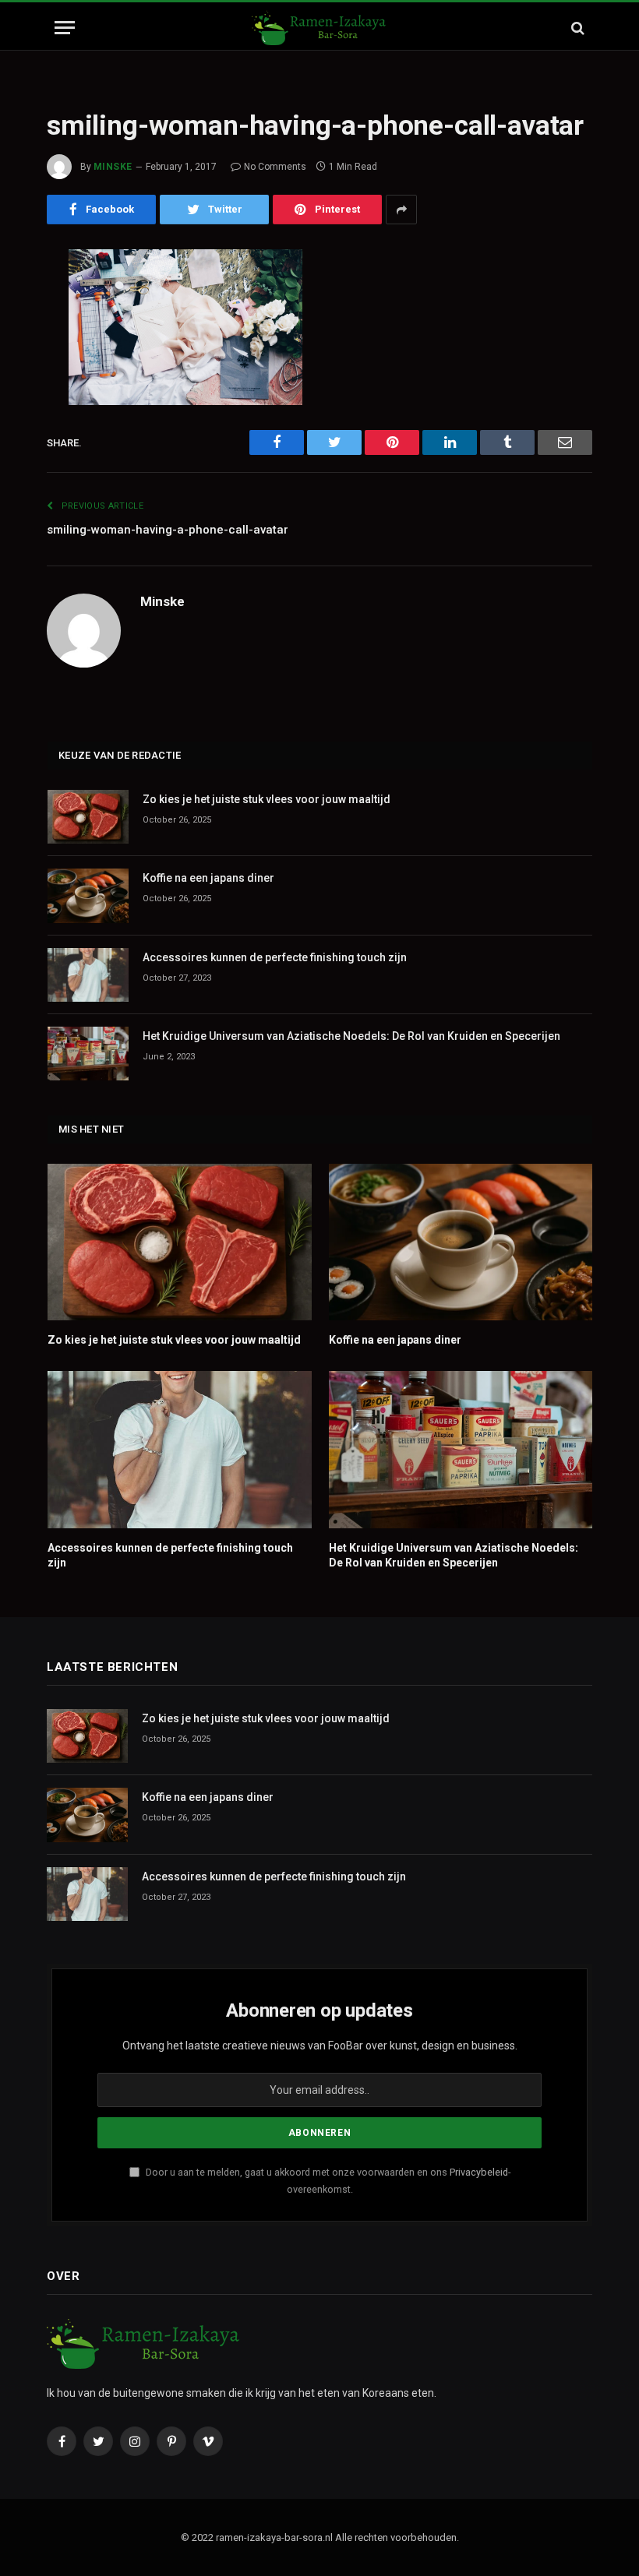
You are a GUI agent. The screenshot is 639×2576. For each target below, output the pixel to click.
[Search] (576, 28)
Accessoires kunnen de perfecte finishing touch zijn (275, 957)
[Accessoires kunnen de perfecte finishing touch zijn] (88, 975)
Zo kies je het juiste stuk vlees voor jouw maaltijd (267, 799)
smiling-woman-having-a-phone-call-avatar (168, 530)
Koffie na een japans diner (208, 878)
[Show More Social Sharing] (401, 210)
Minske (113, 167)
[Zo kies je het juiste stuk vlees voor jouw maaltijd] (88, 817)
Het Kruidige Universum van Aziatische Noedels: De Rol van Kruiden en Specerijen (351, 1036)
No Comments (275, 167)
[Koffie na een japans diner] (88, 895)
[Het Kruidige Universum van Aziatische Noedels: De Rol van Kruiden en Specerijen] (88, 1054)
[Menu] (65, 28)
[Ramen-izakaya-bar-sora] (319, 28)
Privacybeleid (479, 2172)
